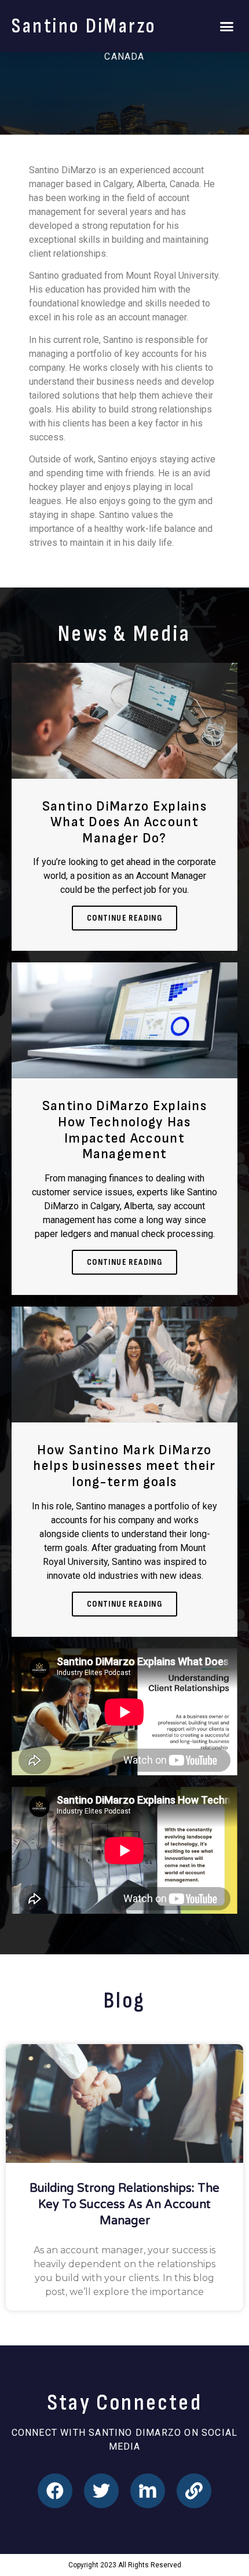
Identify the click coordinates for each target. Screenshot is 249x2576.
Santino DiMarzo (84, 26)
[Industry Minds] (148, 2491)
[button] (227, 26)
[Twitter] (101, 2491)
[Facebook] (55, 2491)
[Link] (194, 2491)
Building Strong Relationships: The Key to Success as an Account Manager (124, 2205)
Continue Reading (124, 918)
